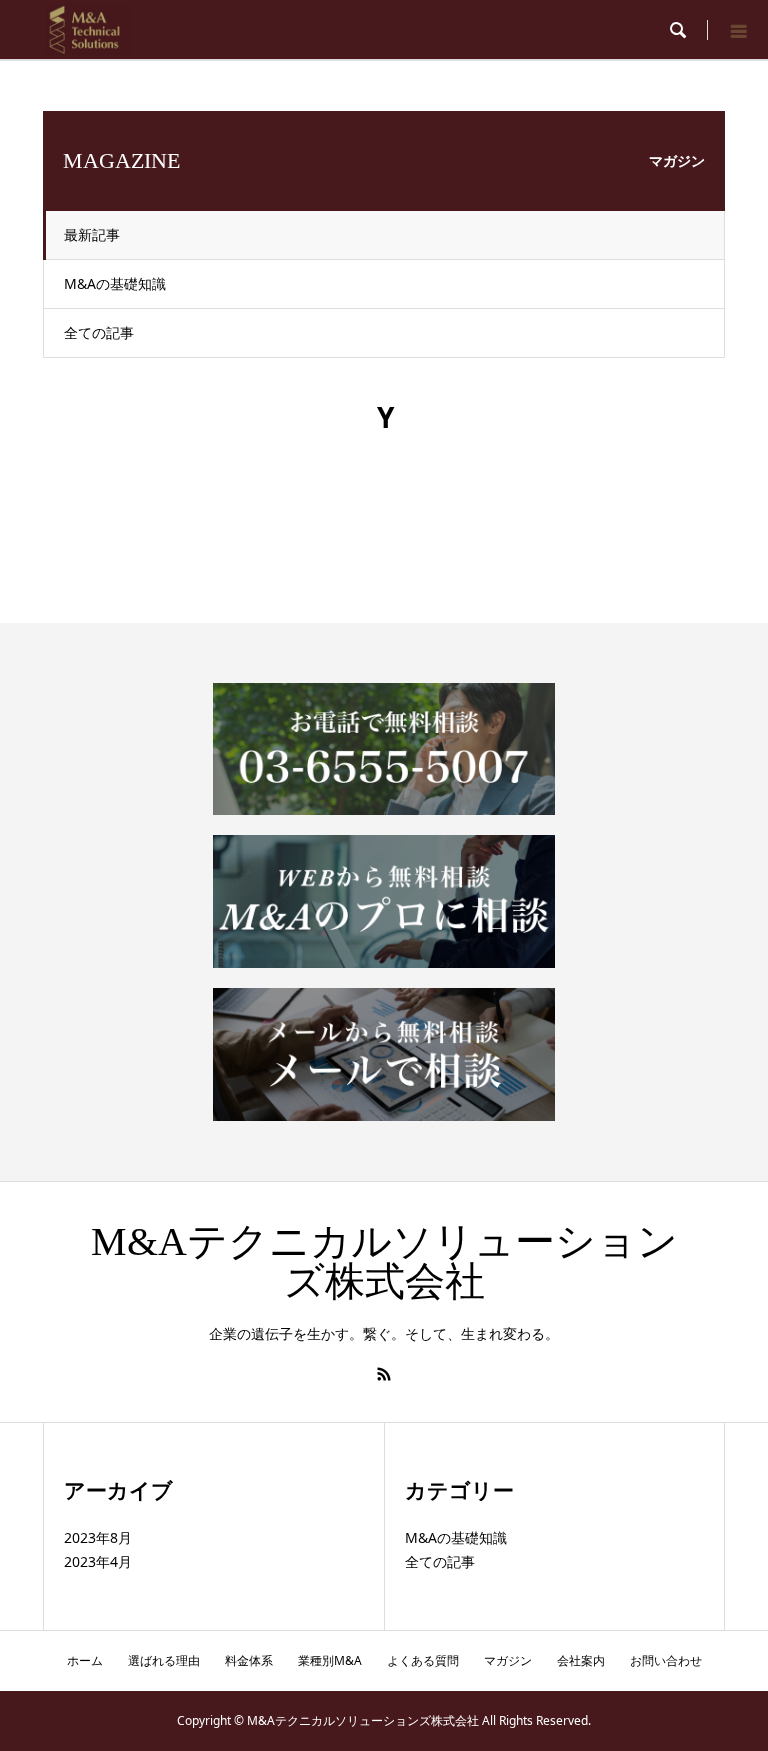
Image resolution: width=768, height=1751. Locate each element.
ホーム (85, 1660)
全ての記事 (99, 332)
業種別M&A (330, 1660)
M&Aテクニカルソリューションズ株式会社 (384, 1261)
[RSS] (384, 1374)
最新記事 (92, 234)
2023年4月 (98, 1561)
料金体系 (249, 1660)
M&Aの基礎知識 (115, 283)
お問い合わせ (666, 1660)
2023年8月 (98, 1537)
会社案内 (581, 1660)
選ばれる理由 (164, 1660)
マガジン (508, 1660)
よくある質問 (423, 1660)
